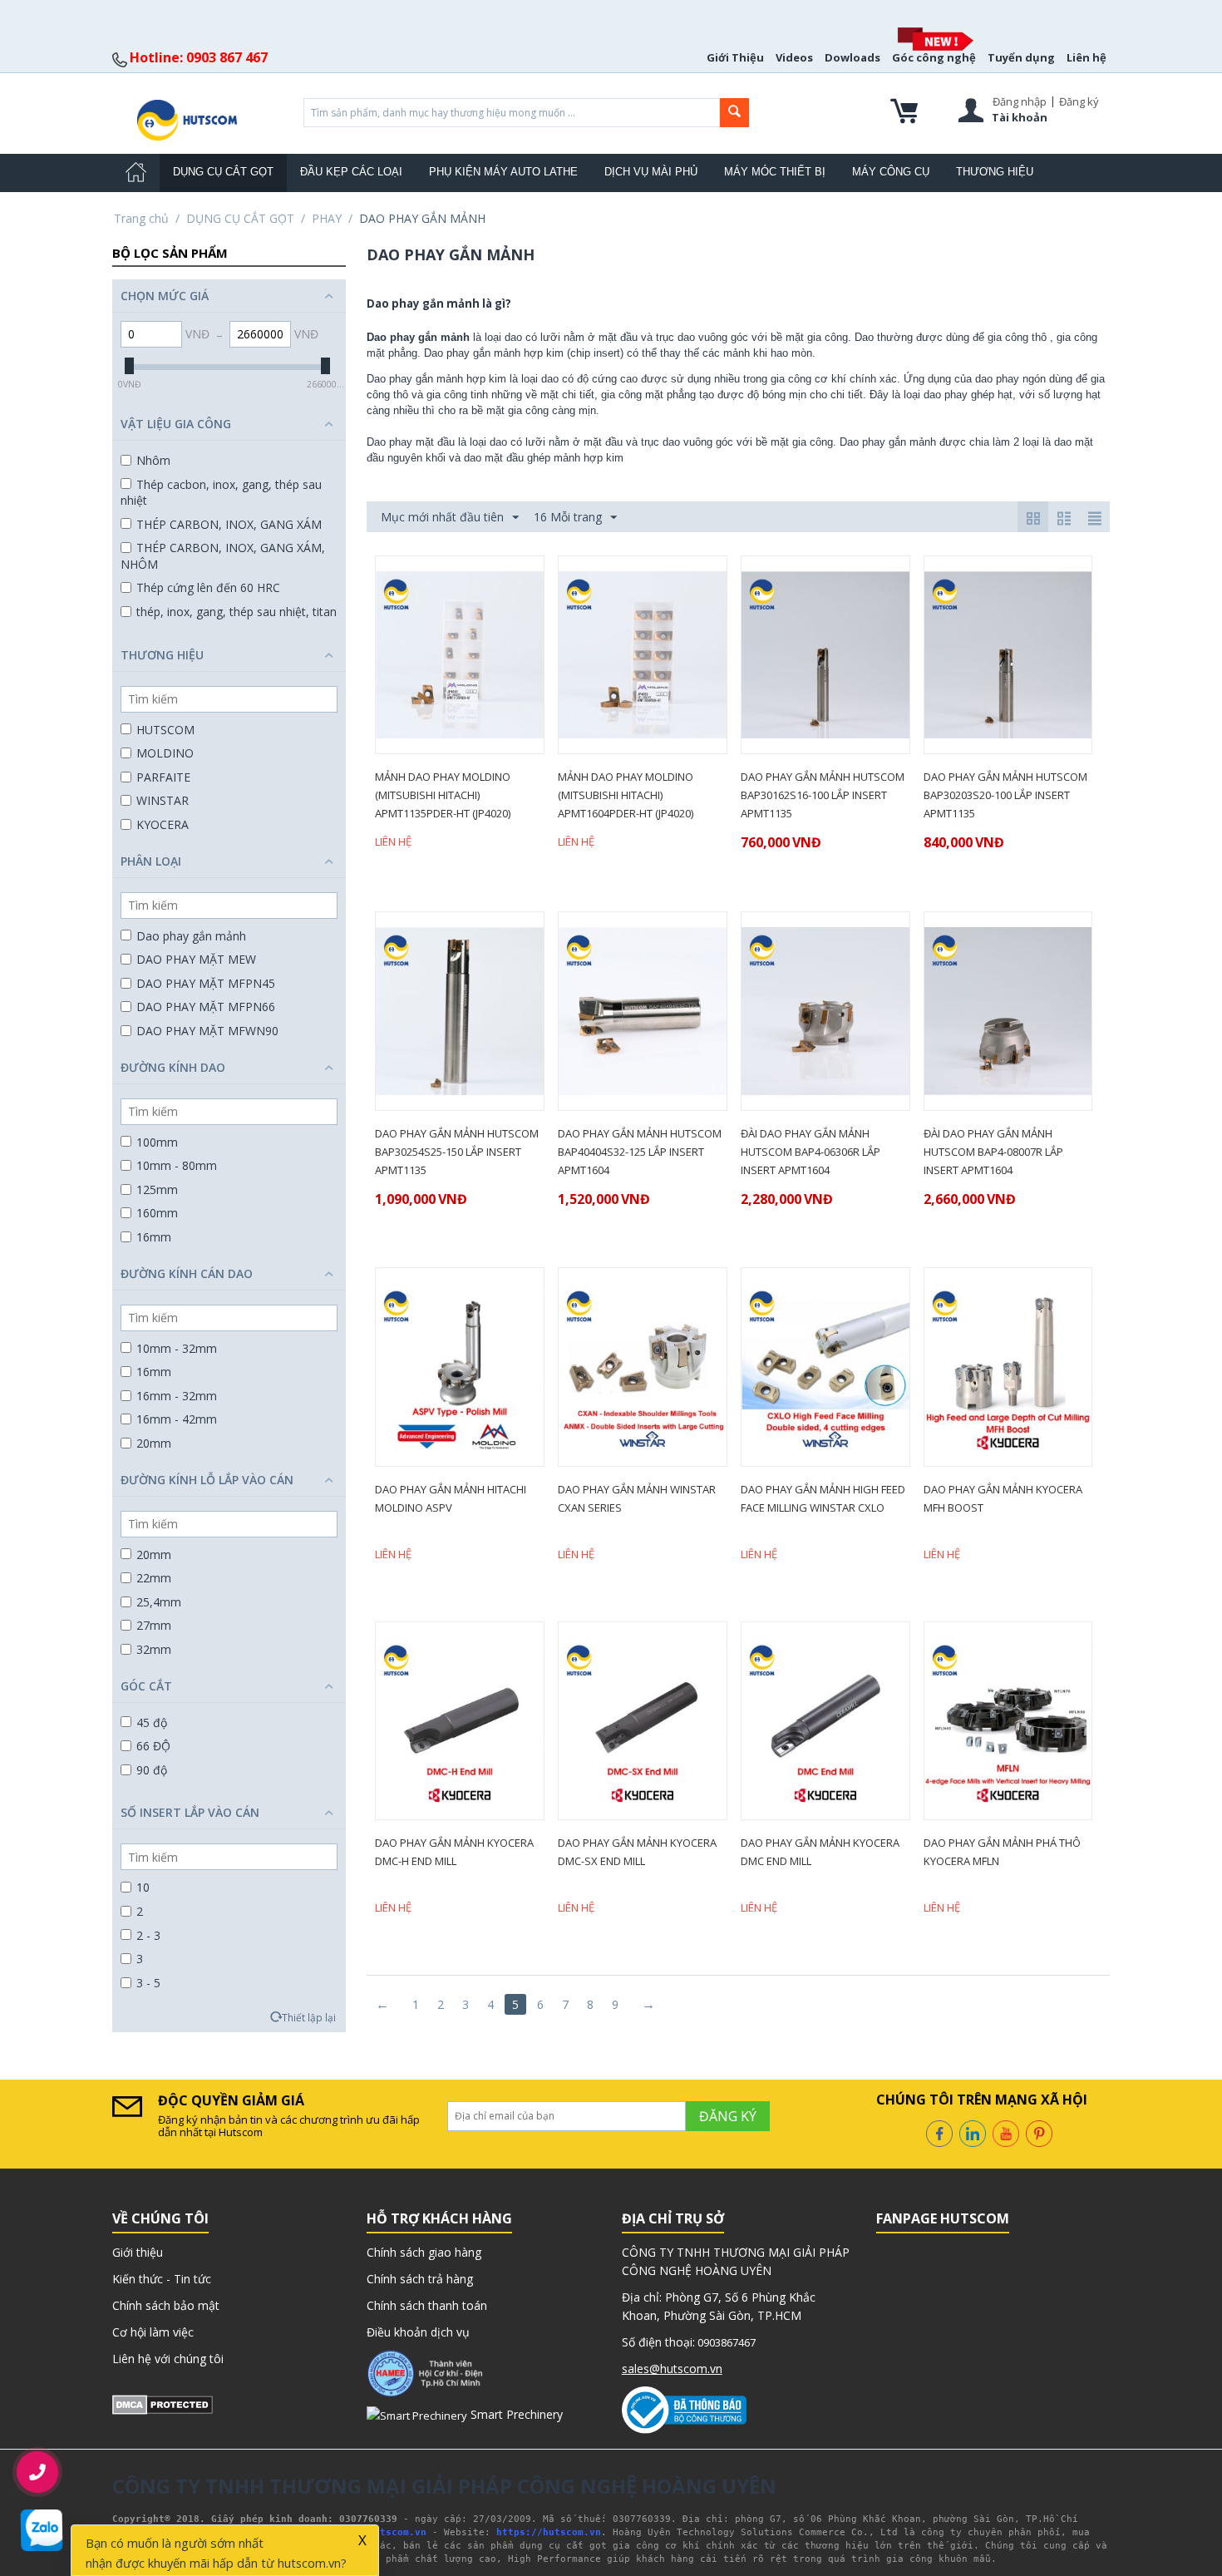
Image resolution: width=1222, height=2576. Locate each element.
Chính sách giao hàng (424, 2252)
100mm (157, 1142)
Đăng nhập (1020, 101)
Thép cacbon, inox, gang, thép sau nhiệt (221, 493)
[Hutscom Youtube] (1006, 2132)
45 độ (152, 1722)
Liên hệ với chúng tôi (168, 2359)
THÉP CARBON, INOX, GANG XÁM (229, 524)
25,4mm (159, 1602)
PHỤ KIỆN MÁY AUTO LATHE (503, 172)
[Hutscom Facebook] (939, 2132)
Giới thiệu (138, 2252)
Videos (794, 57)
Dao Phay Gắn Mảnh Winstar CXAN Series (637, 1498)
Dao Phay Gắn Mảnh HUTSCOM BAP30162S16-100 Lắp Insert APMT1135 (823, 795)
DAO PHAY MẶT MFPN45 (206, 983)
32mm (154, 1649)
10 (143, 1887)
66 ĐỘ (153, 1746)
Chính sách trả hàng (420, 2279)
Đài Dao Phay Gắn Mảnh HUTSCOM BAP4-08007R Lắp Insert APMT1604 (993, 1152)
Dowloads (852, 57)
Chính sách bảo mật (166, 2305)
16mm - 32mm (177, 1396)
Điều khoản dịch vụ (418, 2332)
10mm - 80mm (177, 1165)
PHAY (327, 218)
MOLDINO (165, 753)
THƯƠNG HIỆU (995, 172)
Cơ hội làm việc (153, 2332)
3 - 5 (148, 1983)
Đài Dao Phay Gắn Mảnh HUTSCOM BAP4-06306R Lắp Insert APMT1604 (811, 1152)
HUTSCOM (165, 730)
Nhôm (153, 460)
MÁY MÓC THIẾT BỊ (775, 172)
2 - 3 (148, 1935)
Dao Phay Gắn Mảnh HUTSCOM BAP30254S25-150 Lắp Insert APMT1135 (457, 1152)
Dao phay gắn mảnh (191, 936)
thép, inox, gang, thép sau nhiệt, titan (237, 612)
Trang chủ (141, 218)
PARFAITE (163, 777)
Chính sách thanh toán (427, 2305)
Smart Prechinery (515, 2414)
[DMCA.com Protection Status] (163, 2403)
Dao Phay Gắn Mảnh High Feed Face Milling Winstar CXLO (823, 1498)
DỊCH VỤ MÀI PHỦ (651, 172)
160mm (157, 1213)
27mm (154, 1625)
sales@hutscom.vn (672, 2369)
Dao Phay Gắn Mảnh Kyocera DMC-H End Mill (454, 1852)
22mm (154, 1578)
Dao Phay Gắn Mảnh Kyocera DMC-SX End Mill (637, 1852)
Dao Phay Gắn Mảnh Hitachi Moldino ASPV (451, 1498)
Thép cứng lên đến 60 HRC (208, 587)
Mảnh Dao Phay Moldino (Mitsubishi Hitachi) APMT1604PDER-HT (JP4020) (626, 795)
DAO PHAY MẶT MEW (196, 959)
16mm (154, 1237)
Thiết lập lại (309, 2017)
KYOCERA (163, 824)
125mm (157, 1189)
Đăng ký (1079, 101)
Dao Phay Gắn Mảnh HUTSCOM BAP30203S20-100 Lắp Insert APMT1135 (1005, 795)
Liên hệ (1086, 57)
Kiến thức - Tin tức (162, 2279)
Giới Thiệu (735, 57)
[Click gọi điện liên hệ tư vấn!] (38, 2472)
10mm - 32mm (177, 1348)
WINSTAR (163, 800)
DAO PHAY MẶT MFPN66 (206, 1007)
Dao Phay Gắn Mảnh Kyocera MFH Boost (1003, 1498)
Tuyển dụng (1021, 57)
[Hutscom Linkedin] (973, 2132)
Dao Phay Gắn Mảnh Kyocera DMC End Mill (820, 1852)
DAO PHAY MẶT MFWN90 (207, 1031)
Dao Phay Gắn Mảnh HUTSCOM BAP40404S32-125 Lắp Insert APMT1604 (640, 1152)
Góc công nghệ (934, 57)
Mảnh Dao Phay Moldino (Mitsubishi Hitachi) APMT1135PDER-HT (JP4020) (443, 795)
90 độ (152, 1770)
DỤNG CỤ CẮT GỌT (223, 172)
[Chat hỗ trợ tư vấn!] (42, 2530)
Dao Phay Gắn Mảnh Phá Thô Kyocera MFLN (1002, 1852)
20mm (154, 1443)
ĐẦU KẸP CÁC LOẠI (351, 172)
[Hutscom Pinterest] (1039, 2132)
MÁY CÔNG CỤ (891, 172)
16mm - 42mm (177, 1419)
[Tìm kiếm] (734, 113)
